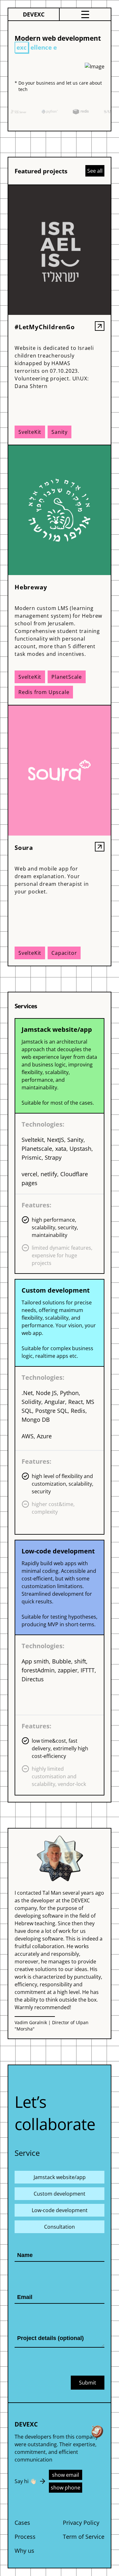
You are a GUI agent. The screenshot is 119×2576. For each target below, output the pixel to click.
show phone (66, 2488)
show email (66, 2475)
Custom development (60, 2194)
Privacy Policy (81, 2523)
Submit (88, 2383)
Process (25, 2537)
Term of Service (84, 2537)
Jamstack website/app (60, 2177)
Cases (22, 2523)
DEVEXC (34, 14)
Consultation (60, 2227)
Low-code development (60, 2210)
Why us (24, 2551)
